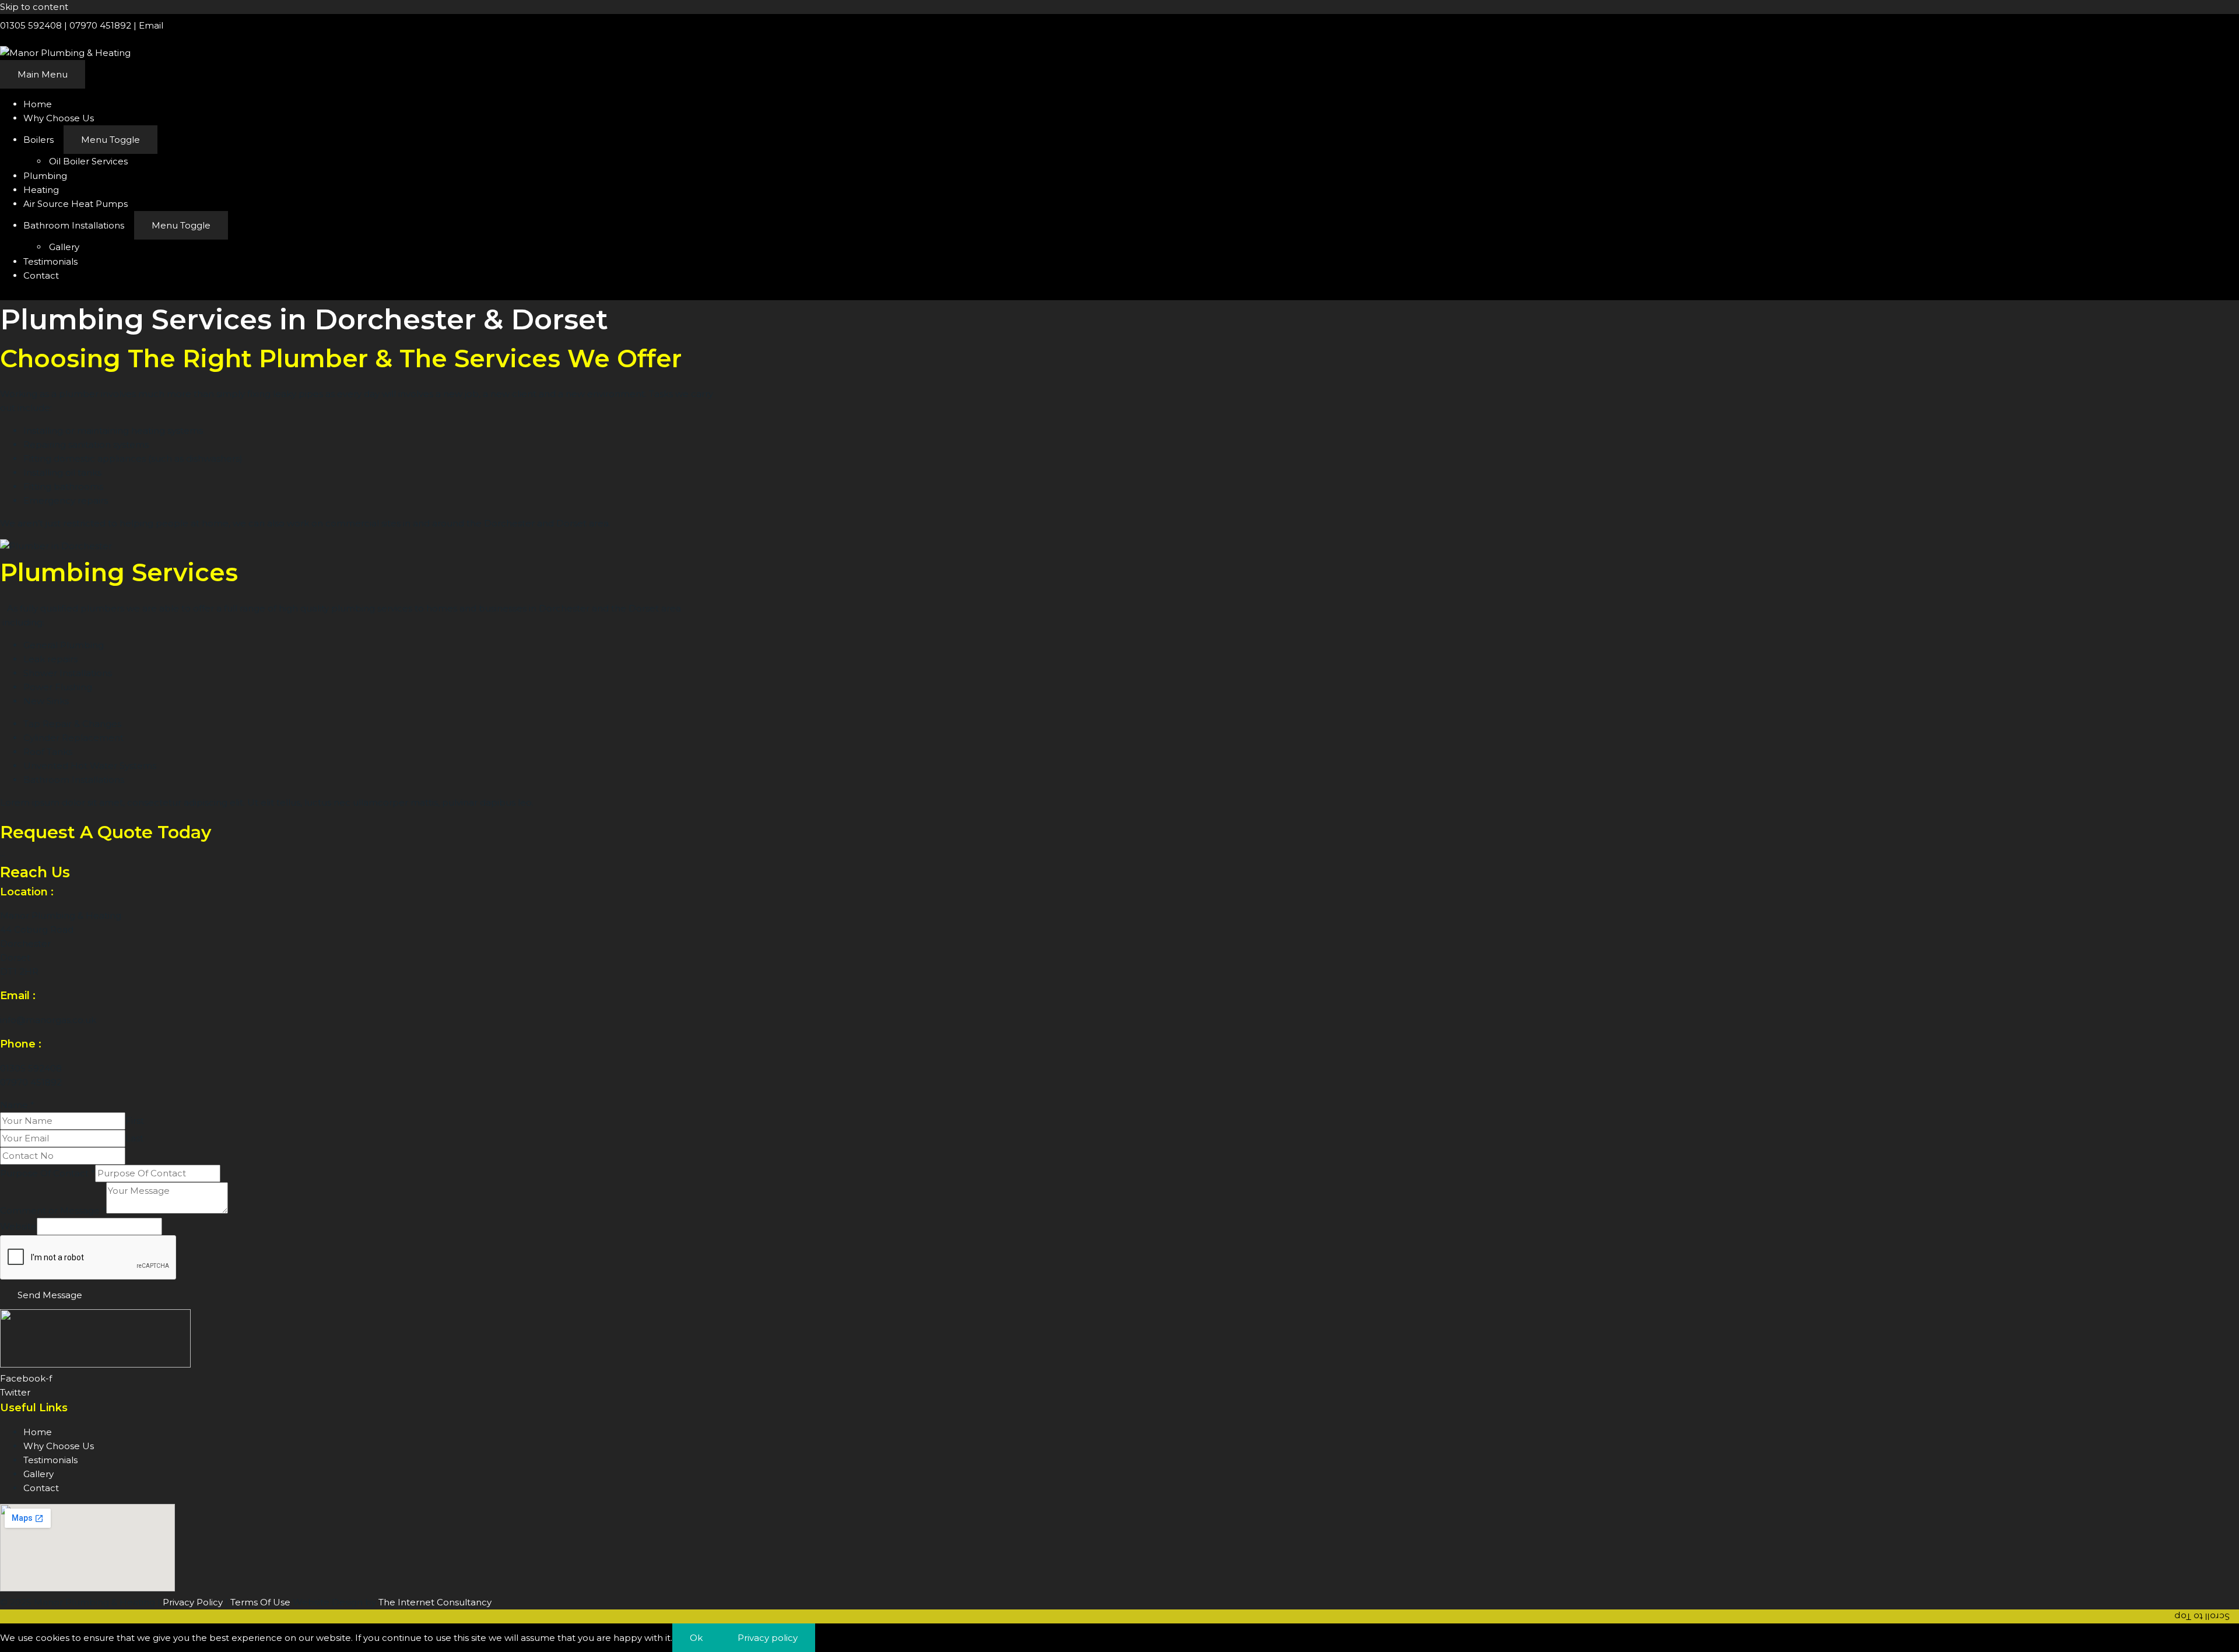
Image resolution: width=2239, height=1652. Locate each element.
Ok (696, 1638)
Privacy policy (768, 1638)
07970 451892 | (104, 25)
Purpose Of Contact (48, 1173)
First (135, 1121)
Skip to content (34, 7)
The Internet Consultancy (435, 1602)
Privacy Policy (193, 1602)
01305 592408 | (35, 25)
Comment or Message (53, 1210)
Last (134, 1138)
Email (151, 25)
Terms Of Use (260, 1602)
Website (18, 1226)
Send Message (50, 1295)
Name (17, 1105)
